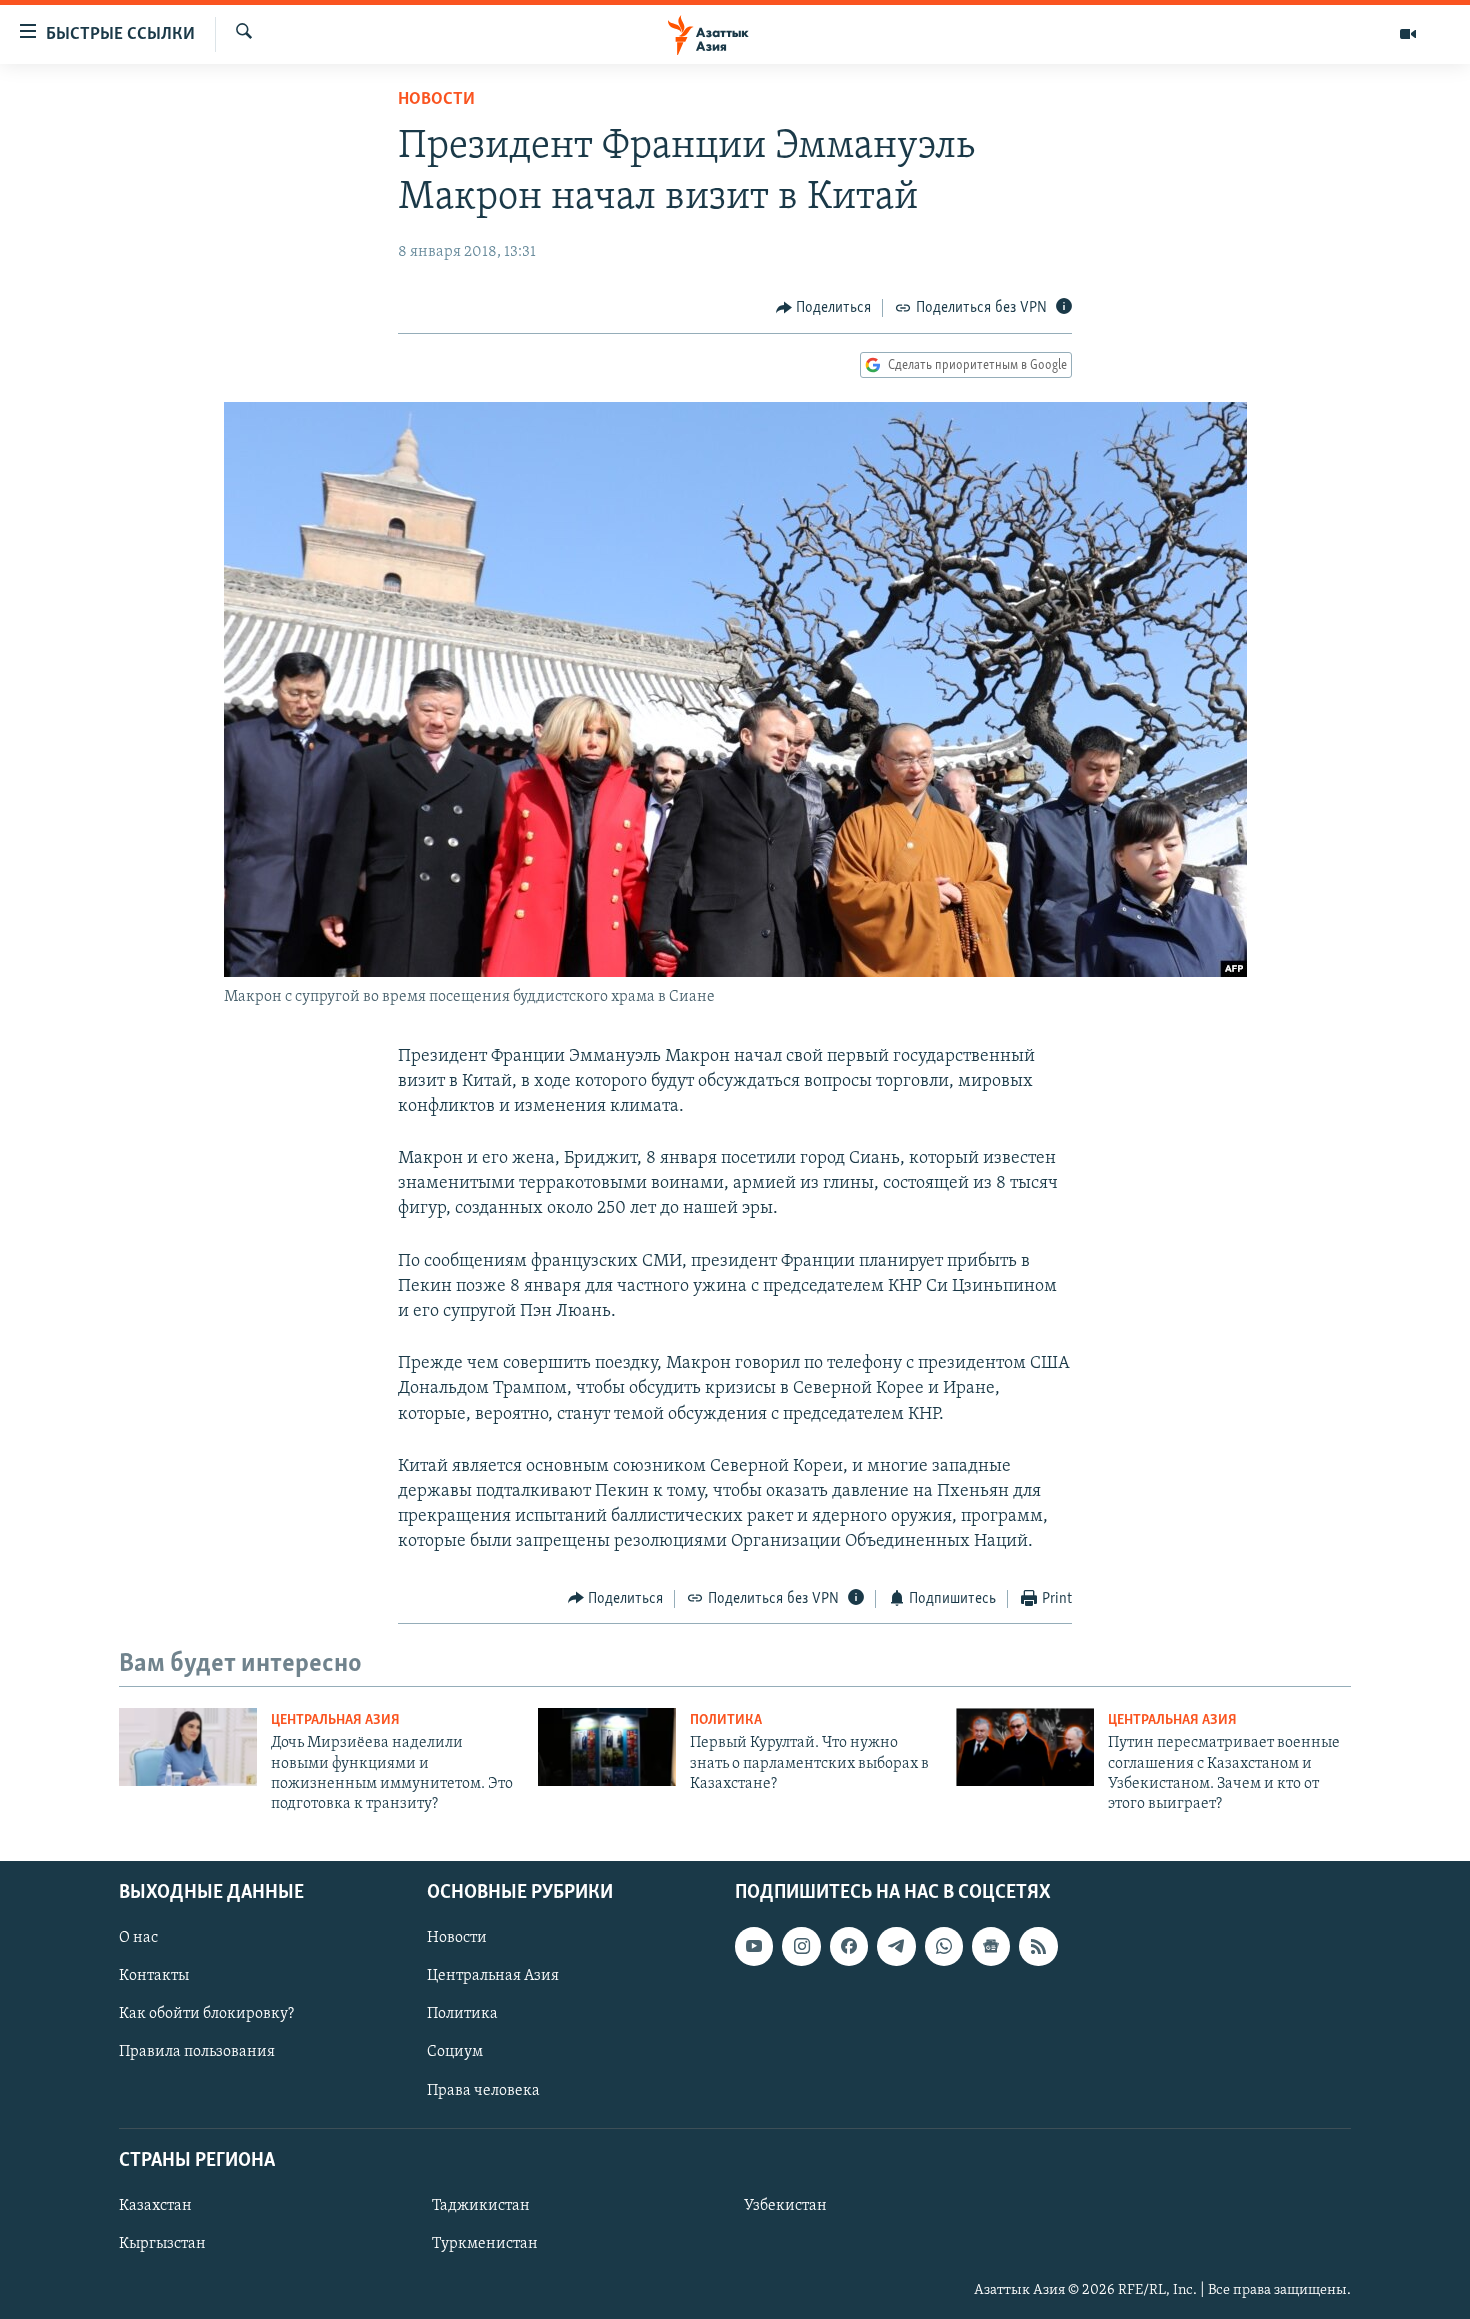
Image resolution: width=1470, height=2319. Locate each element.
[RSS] (1038, 1946)
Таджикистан (481, 2206)
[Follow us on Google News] (991, 1946)
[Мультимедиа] (1408, 34)
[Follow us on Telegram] (896, 1946)
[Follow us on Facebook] (849, 1946)
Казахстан (155, 2206)
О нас (138, 1938)
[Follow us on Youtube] (754, 1946)
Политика (726, 1720)
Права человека (483, 2090)
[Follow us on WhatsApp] (944, 1946)
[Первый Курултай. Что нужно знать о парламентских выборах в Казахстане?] (607, 1747)
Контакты (154, 1976)
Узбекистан (785, 2206)
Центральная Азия (335, 1720)
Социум (455, 2052)
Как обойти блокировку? (206, 2014)
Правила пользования (197, 2052)
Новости (436, 100)
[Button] (824, 308)
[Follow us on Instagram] (801, 1946)
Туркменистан (485, 2244)
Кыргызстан (162, 2244)
